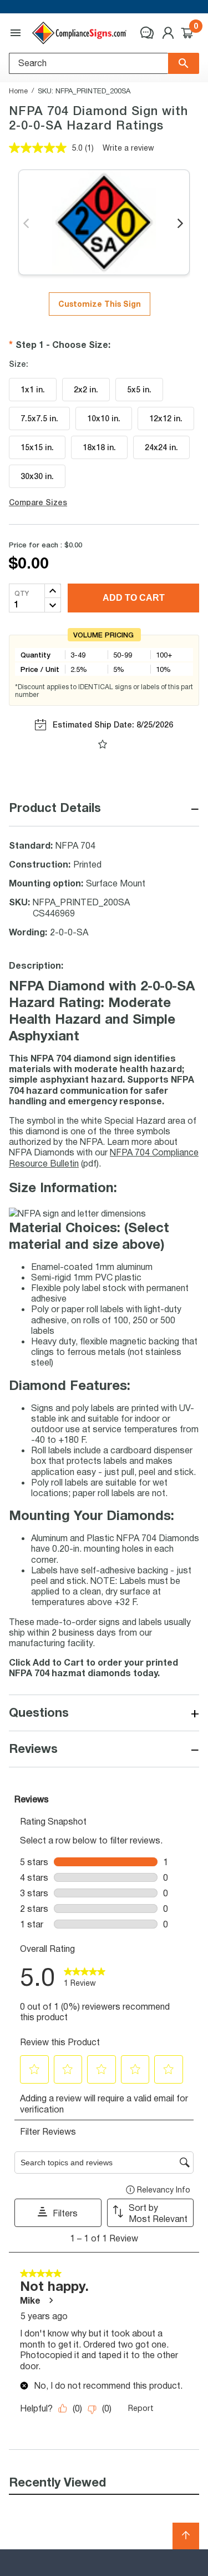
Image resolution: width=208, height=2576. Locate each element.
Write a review (128, 148)
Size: (19, 364)
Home (18, 91)
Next (181, 224)
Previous (27, 224)
